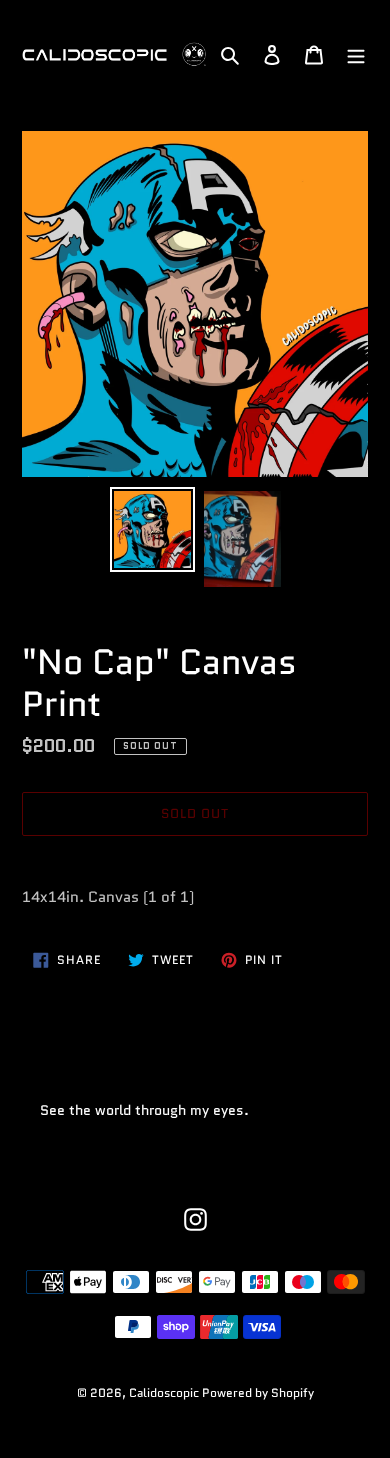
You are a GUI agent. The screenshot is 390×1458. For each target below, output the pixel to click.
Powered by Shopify (258, 1392)
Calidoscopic (165, 1392)
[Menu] (356, 54)
